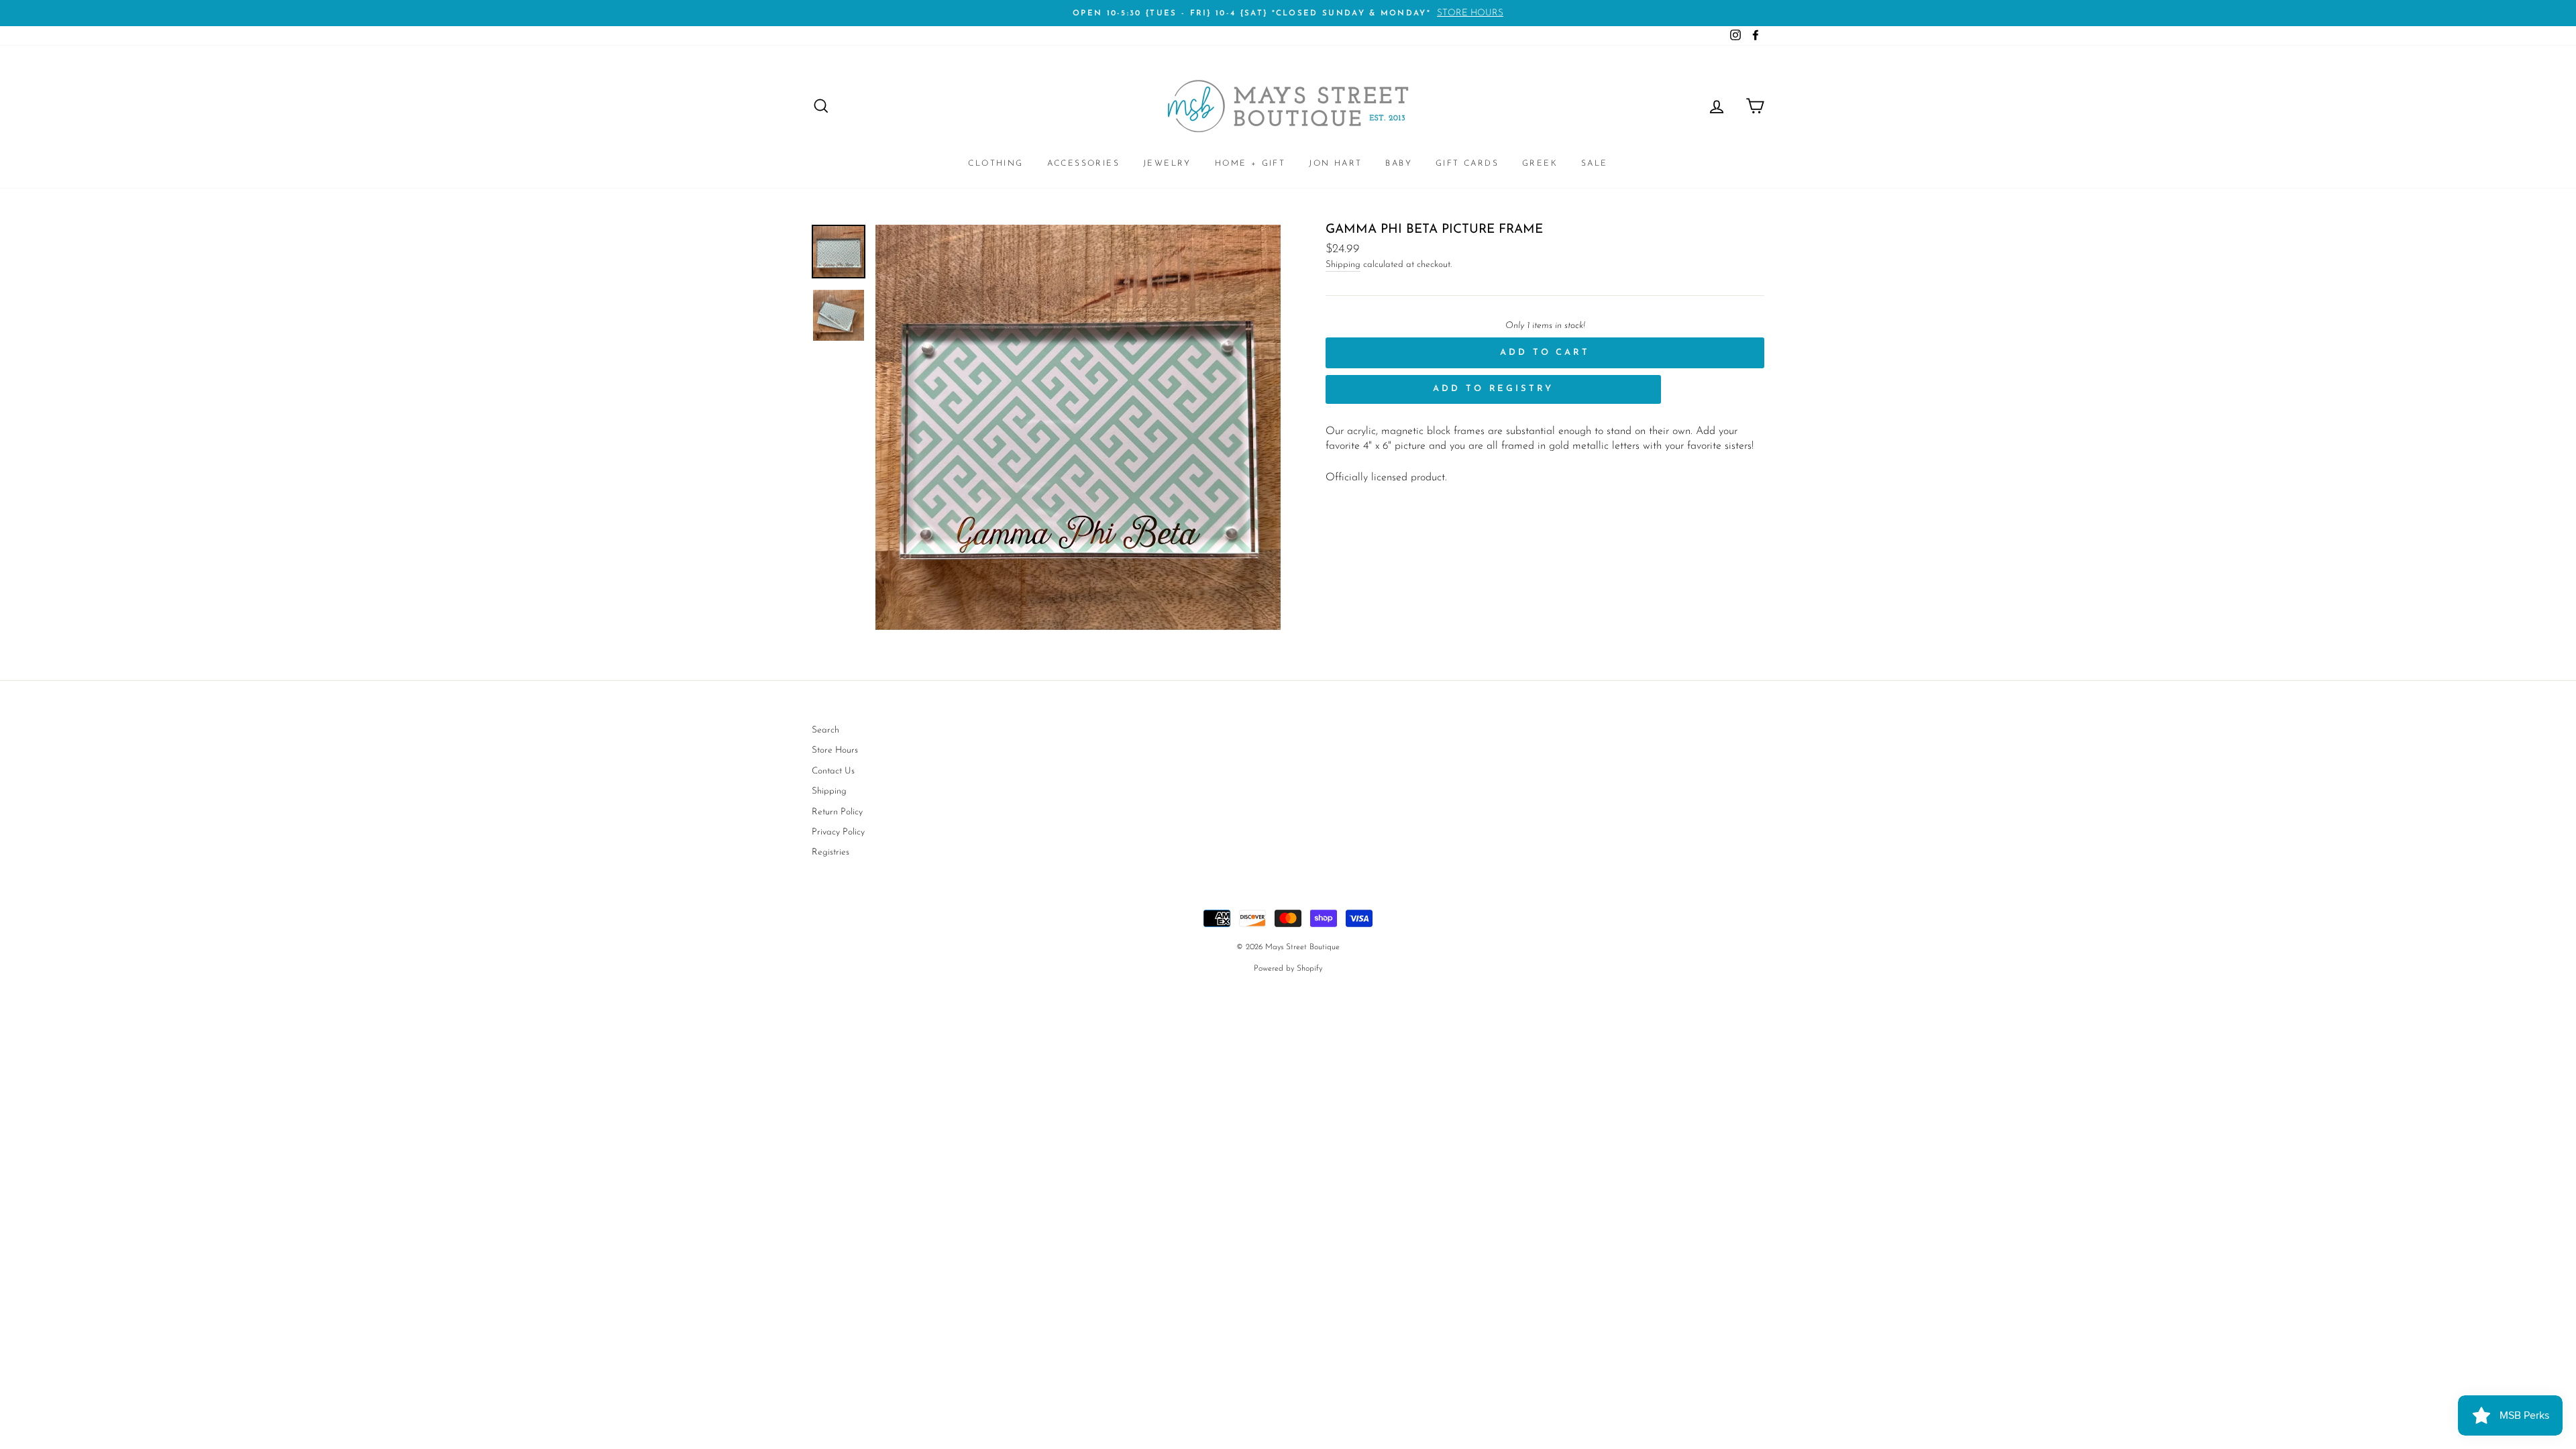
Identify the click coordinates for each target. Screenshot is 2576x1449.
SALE (1595, 164)
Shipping (1343, 265)
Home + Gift (1250, 164)
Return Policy (837, 812)
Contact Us (833, 771)
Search (825, 730)
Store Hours (835, 750)
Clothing (996, 164)
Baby (1399, 164)
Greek (1540, 164)
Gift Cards (1467, 164)
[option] (1288, 13)
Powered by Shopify (1288, 969)
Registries (830, 852)
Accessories (1083, 164)
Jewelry (1167, 164)
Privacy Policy (838, 832)
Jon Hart (1335, 164)
